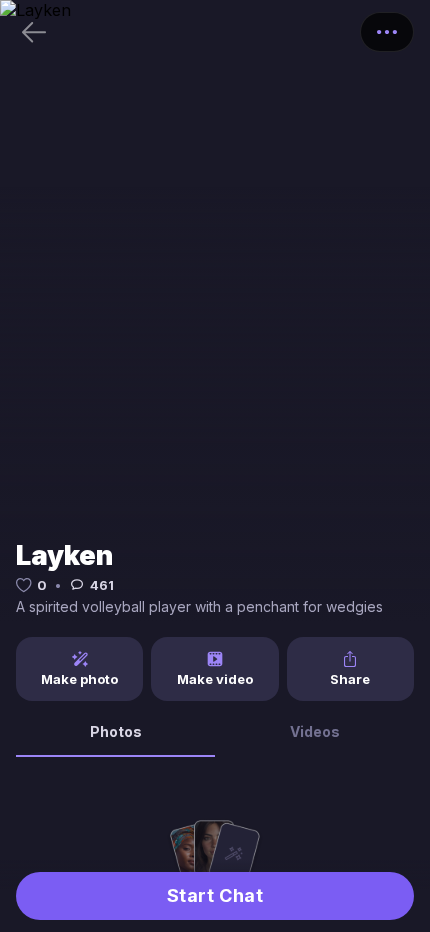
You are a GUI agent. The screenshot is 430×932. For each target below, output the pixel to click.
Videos (315, 731)
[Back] (34, 32)
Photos (116, 731)
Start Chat (215, 895)
